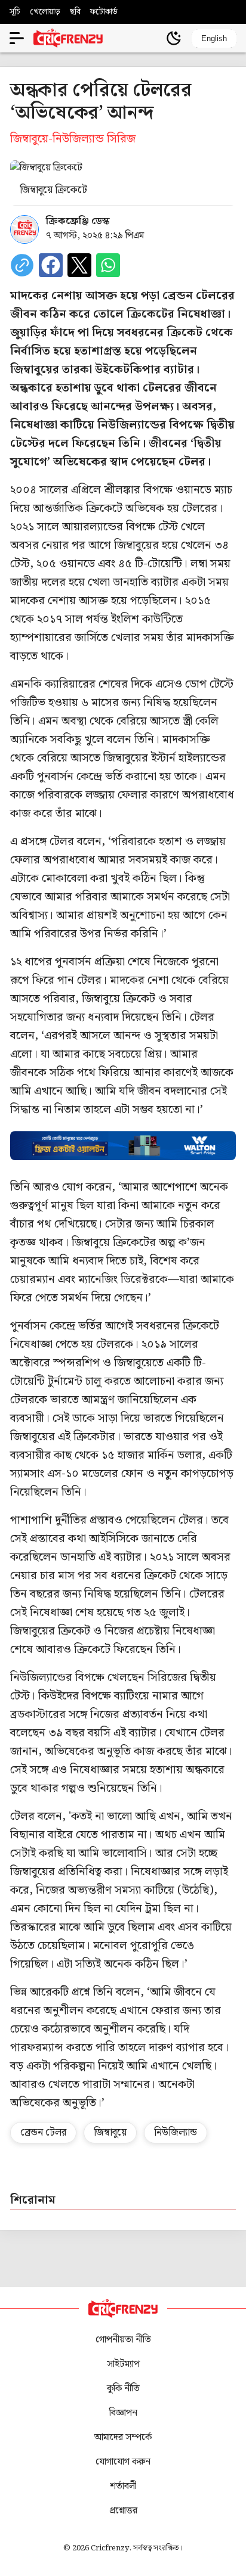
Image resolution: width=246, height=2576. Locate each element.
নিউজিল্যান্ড (176, 2133)
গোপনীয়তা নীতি (123, 2340)
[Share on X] (79, 265)
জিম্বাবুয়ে (110, 2133)
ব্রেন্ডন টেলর (43, 2133)
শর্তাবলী (123, 2486)
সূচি (15, 12)
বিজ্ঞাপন (123, 2413)
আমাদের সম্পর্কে (123, 2437)
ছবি (75, 12)
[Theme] (174, 38)
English (214, 38)
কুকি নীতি (123, 2389)
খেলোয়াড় (45, 12)
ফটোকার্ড (104, 12)
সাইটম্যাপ (123, 2364)
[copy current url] (22, 265)
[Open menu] (17, 38)
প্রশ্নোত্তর (123, 2511)
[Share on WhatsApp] (108, 265)
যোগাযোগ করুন (123, 2462)
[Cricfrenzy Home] (68, 38)
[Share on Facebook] (51, 265)
